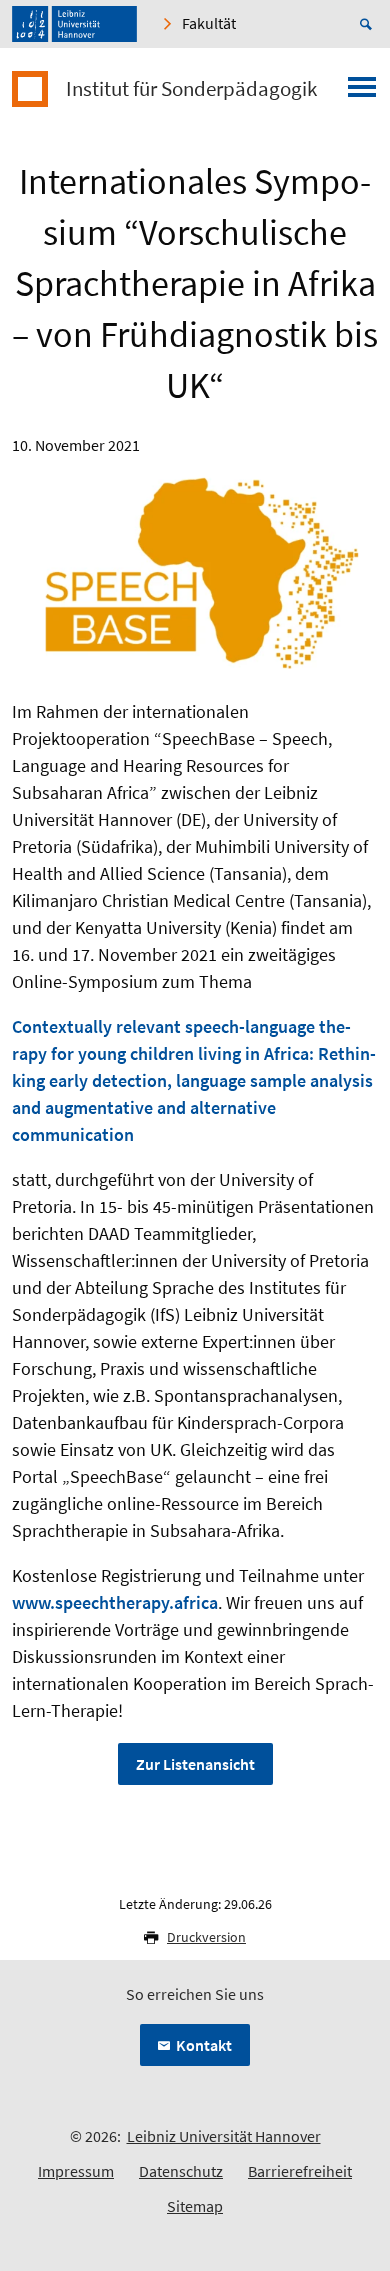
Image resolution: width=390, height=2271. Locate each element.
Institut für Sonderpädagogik (191, 89)
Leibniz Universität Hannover (224, 2136)
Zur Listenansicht (195, 1764)
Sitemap (195, 2206)
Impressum (76, 2171)
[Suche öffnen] (369, 24)
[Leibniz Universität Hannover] (74, 24)
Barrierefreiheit (300, 2171)
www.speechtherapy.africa (115, 1602)
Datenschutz (181, 2171)
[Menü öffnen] (362, 93)
